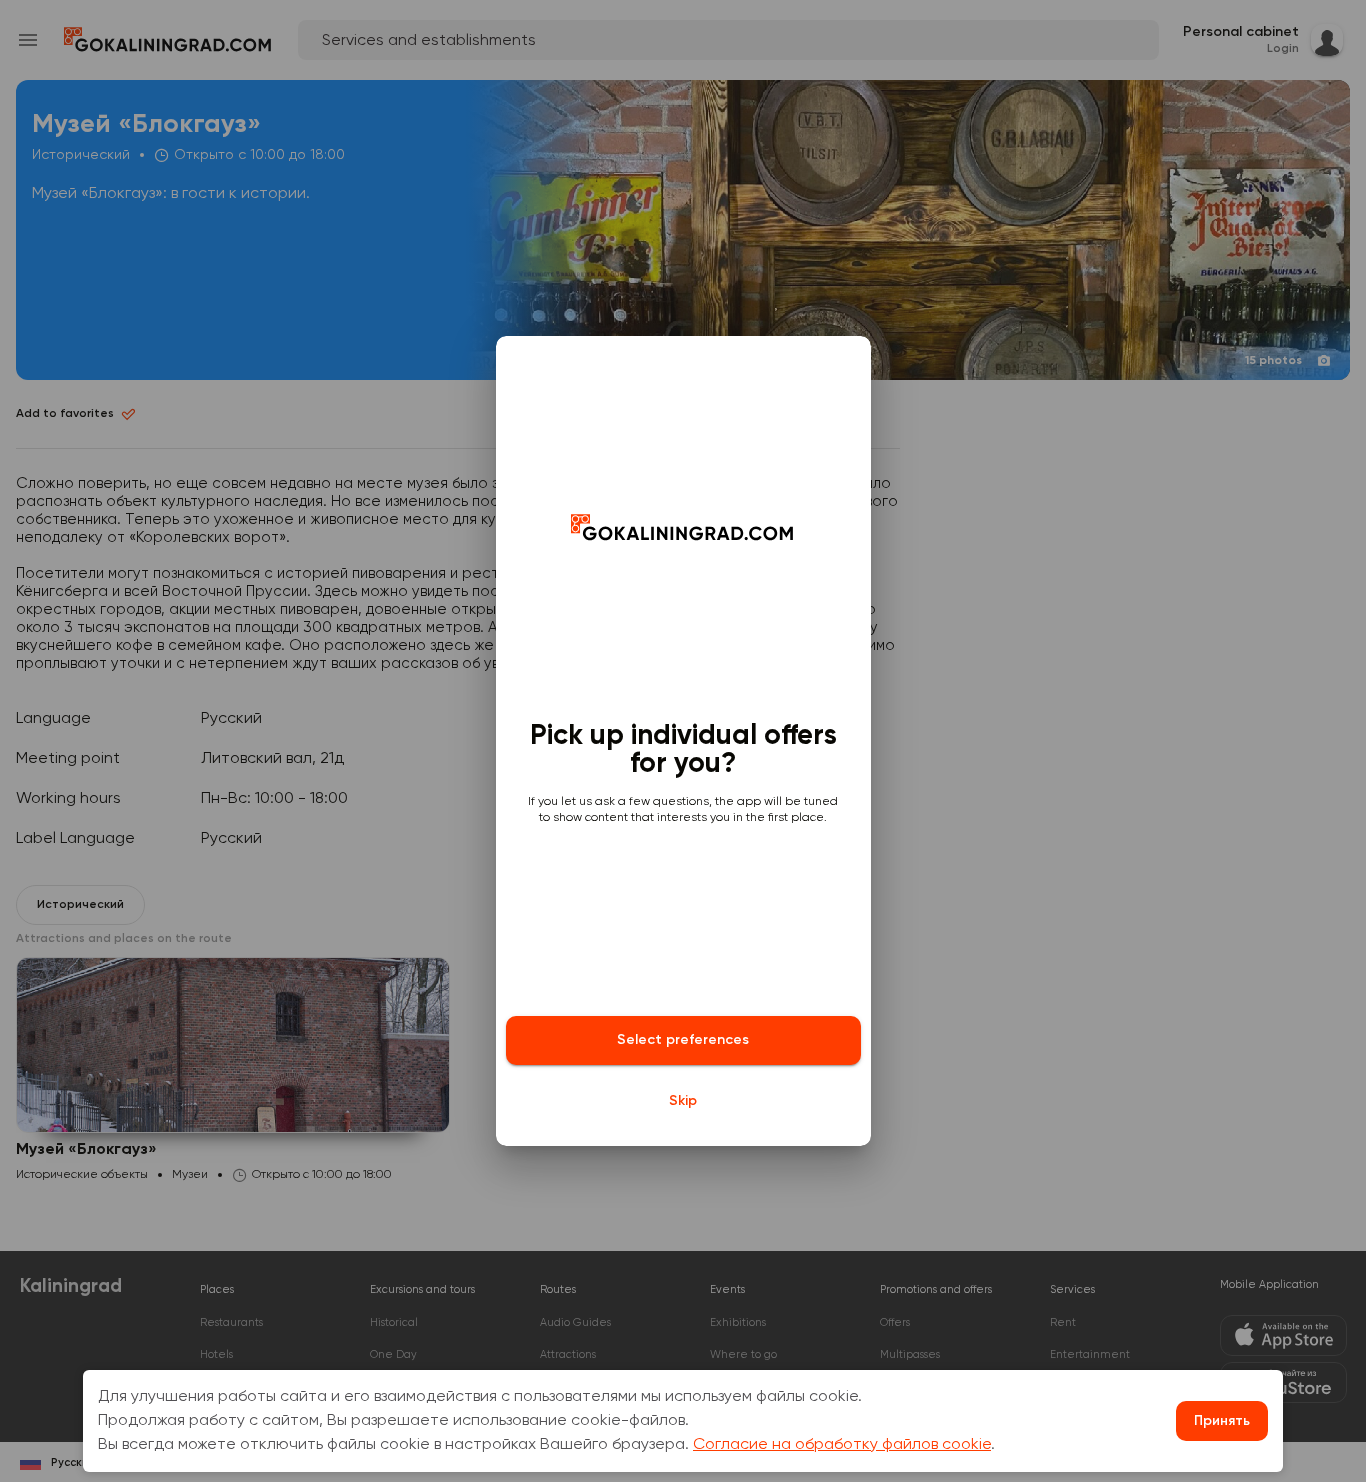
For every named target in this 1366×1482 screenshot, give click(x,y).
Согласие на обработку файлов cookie (842, 1445)
